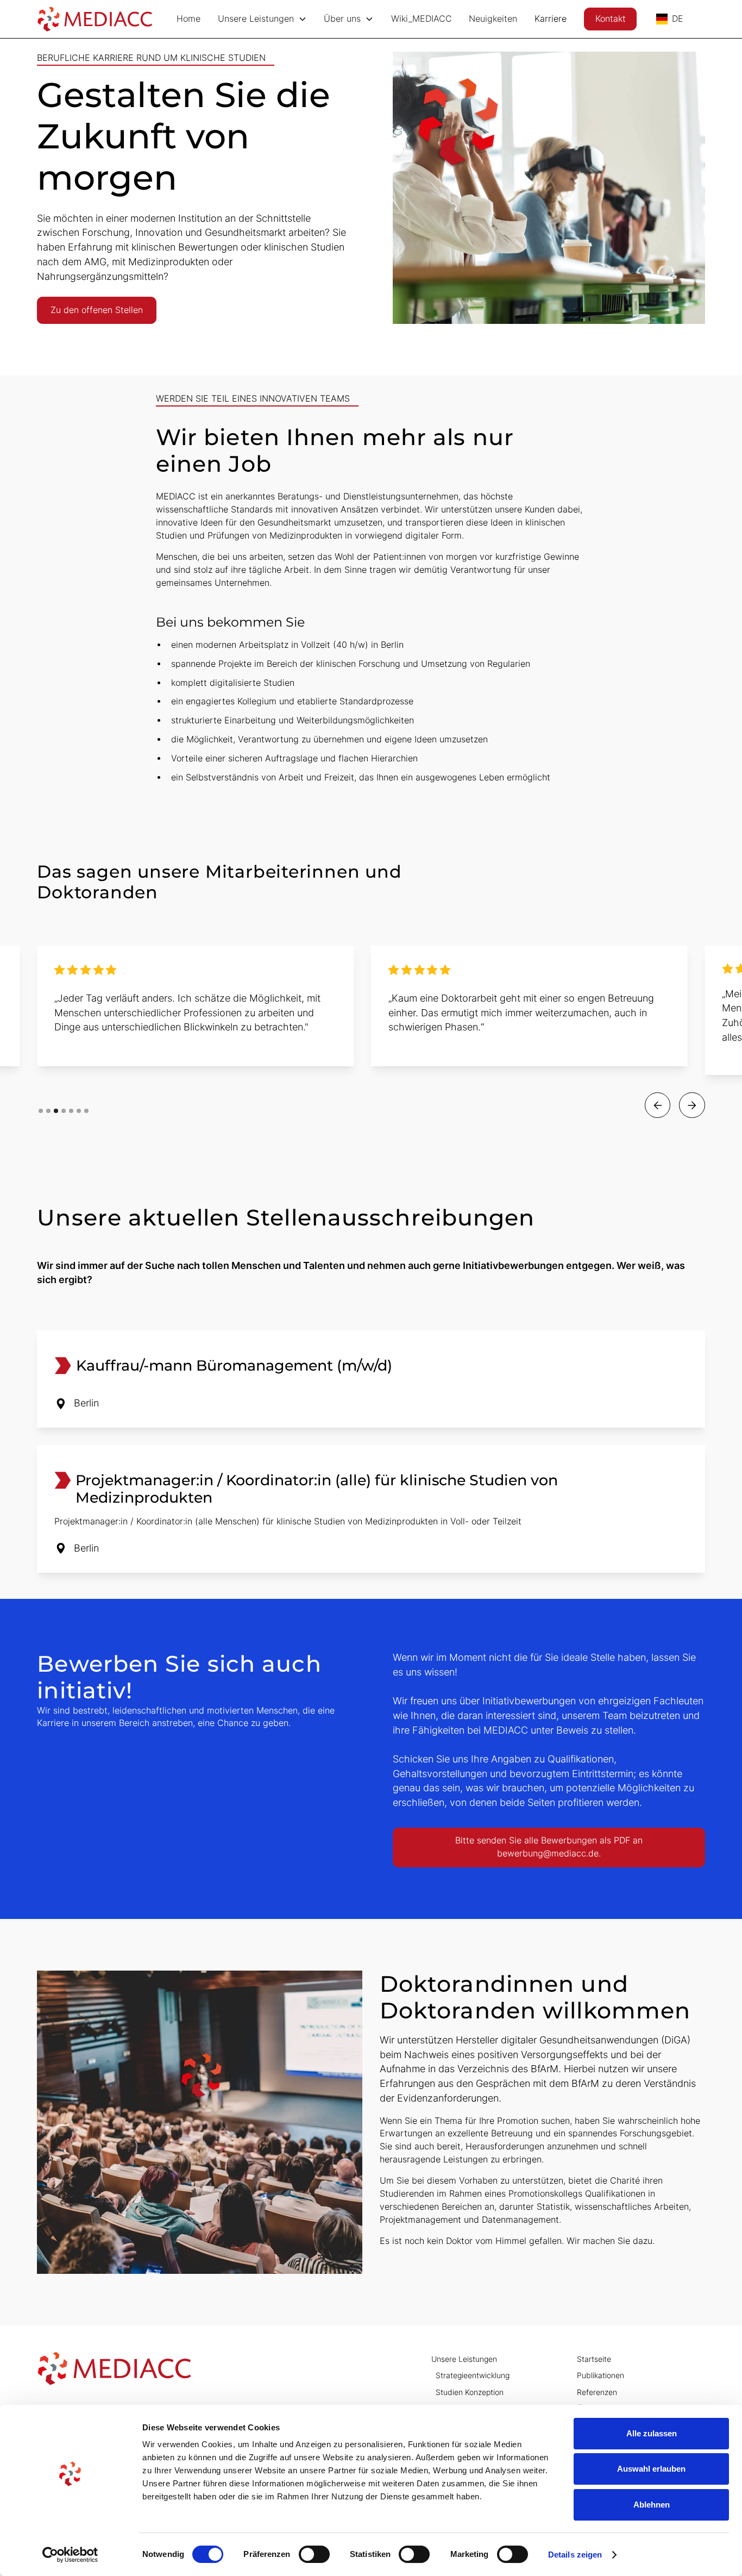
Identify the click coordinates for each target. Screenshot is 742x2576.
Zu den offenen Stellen (97, 310)
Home (188, 19)
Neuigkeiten (493, 19)
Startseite (594, 2359)
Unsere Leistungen (464, 2359)
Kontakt (611, 19)
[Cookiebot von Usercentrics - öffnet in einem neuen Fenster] (70, 2555)
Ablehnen (652, 2505)
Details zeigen (575, 2555)
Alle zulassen (652, 2433)
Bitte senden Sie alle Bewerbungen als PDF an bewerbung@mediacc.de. (549, 1847)
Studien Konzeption (470, 2392)
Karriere (551, 19)
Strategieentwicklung (473, 2375)
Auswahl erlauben (651, 2469)
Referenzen (597, 2392)
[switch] (314, 2554)
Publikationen (600, 2375)
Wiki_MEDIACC (422, 19)
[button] (262, 19)
